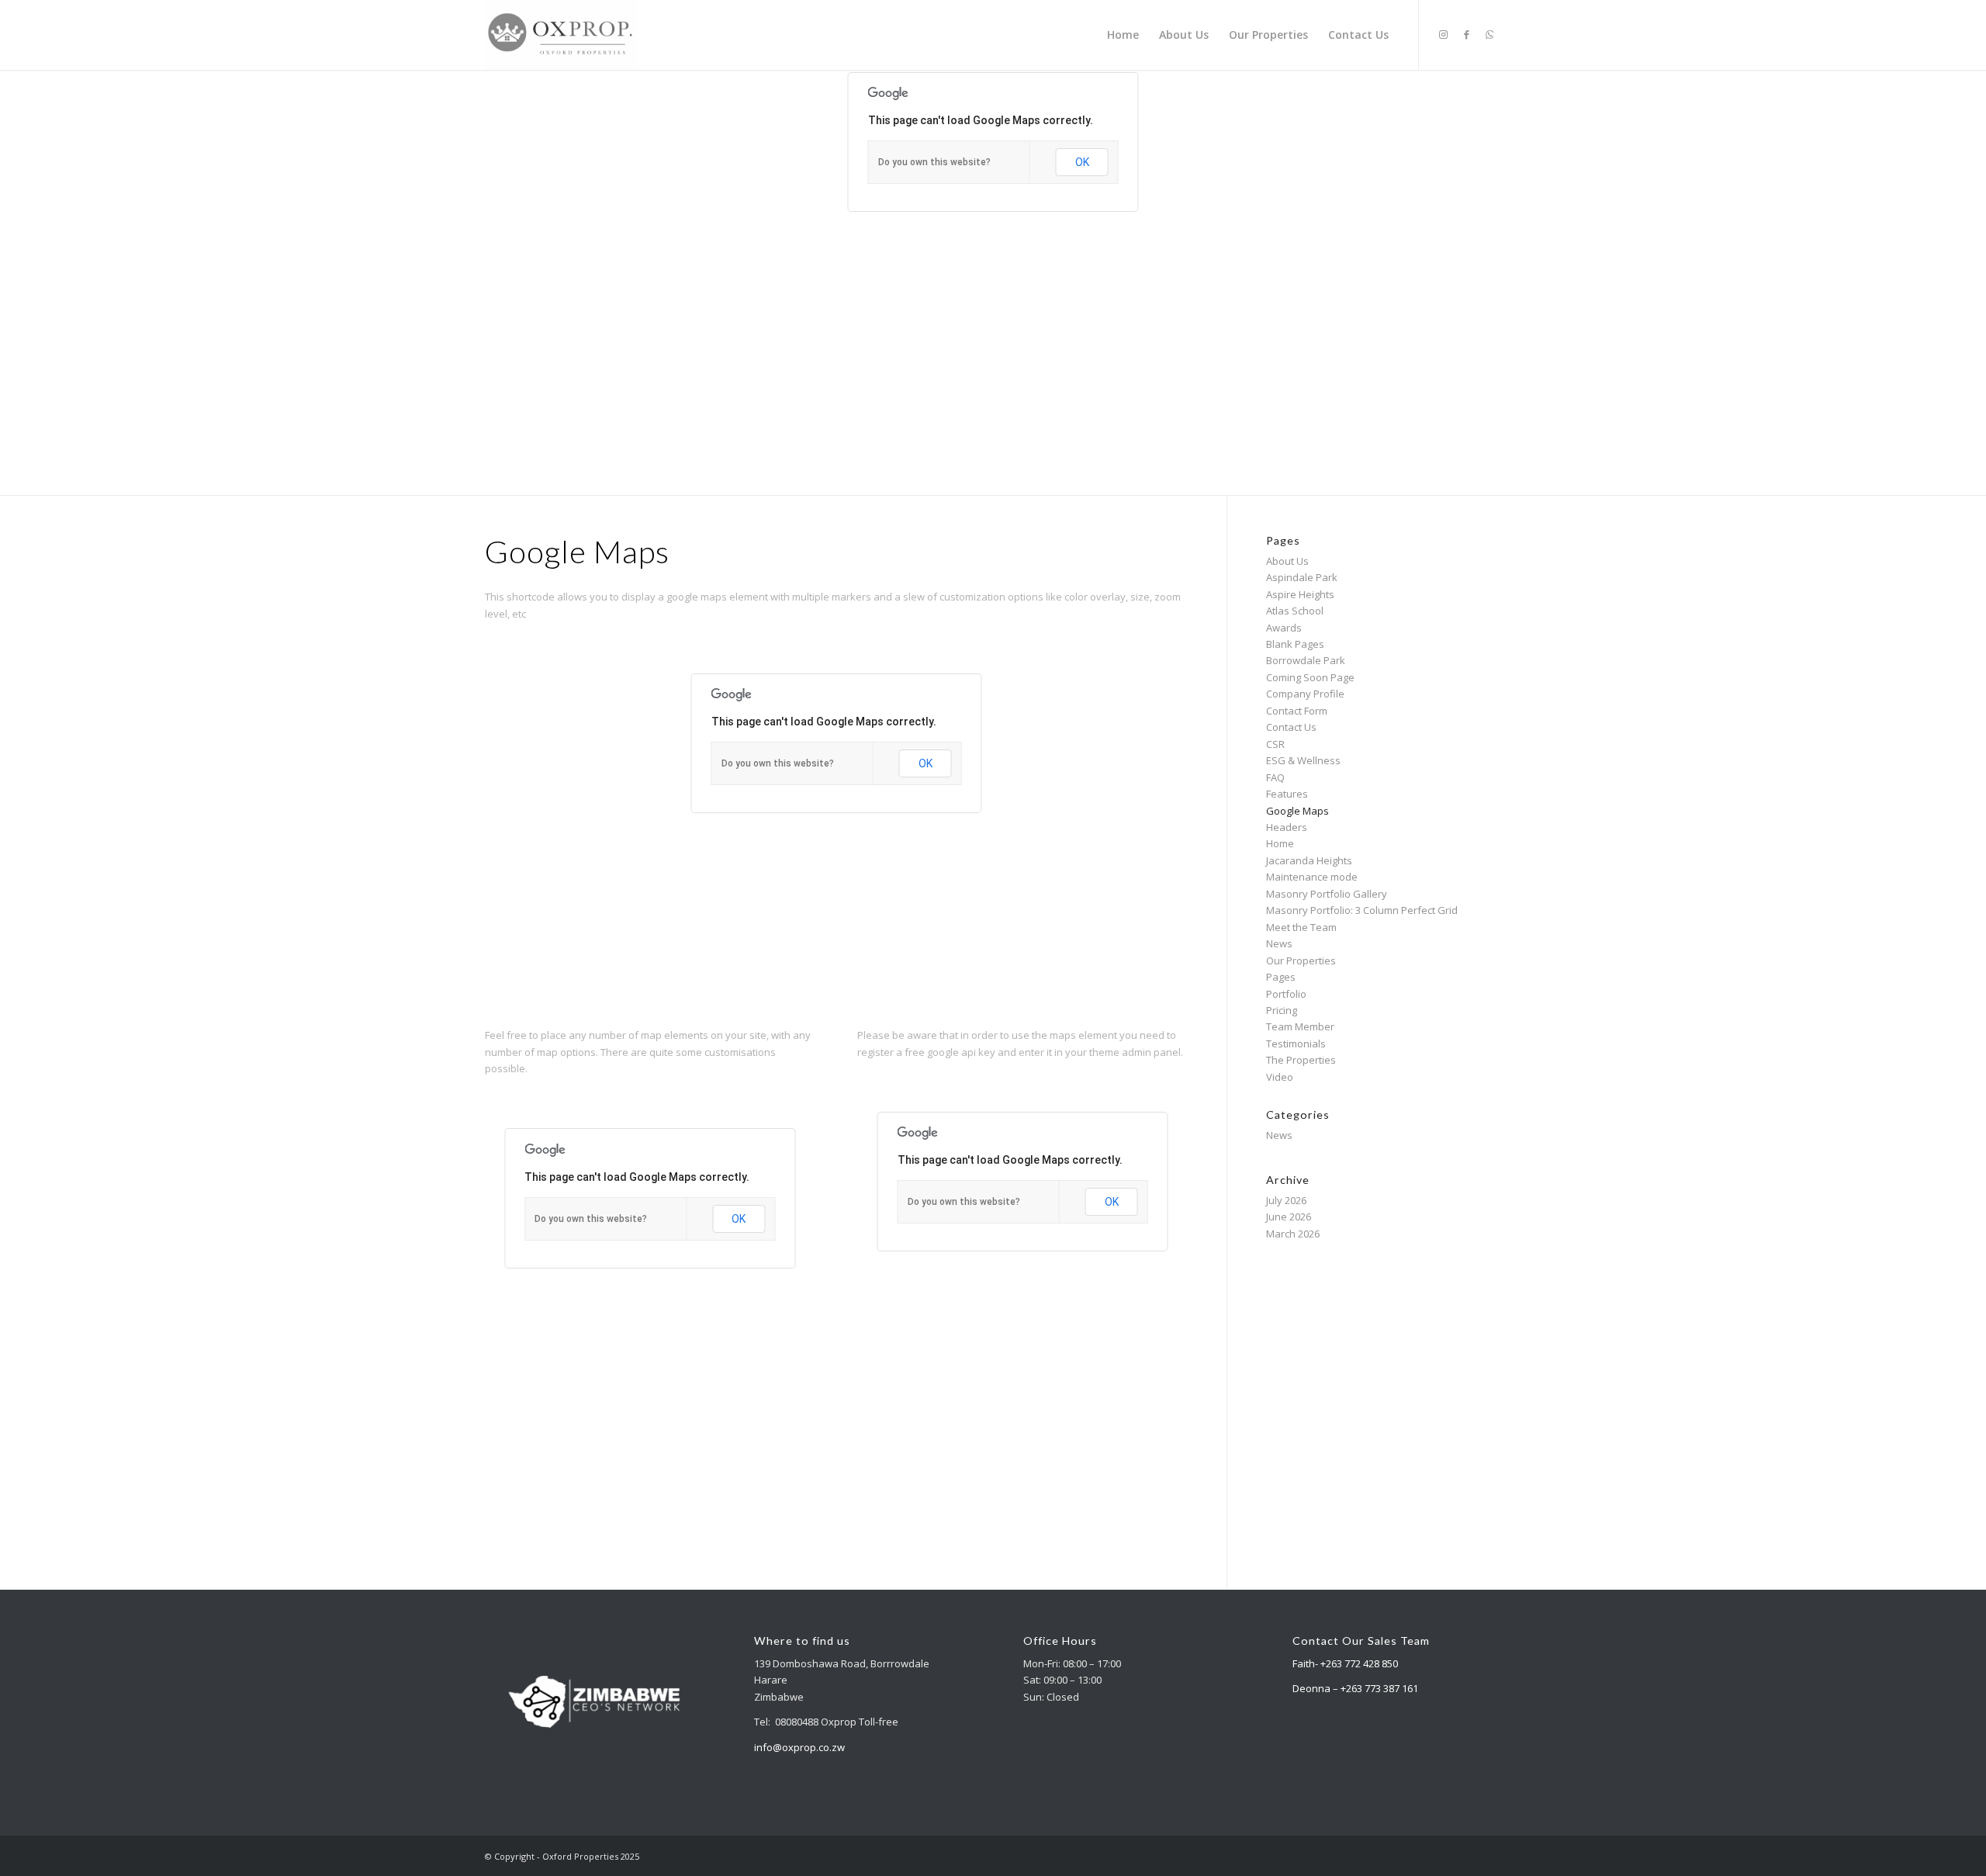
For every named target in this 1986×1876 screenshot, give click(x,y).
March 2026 (1293, 1234)
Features (1287, 794)
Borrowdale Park (1306, 660)
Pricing (1282, 1010)
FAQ (1275, 777)
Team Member (1300, 1026)
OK (1082, 162)
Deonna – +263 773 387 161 (1355, 1688)
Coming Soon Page (1310, 677)
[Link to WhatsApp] (1489, 34)
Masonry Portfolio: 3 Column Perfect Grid (1362, 910)
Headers (1287, 827)
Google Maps (1297, 811)
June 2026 (1289, 1217)
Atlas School (1295, 611)
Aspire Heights (1300, 594)
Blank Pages (1295, 644)
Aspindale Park (1302, 577)
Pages (1281, 977)
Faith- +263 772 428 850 (1345, 1663)
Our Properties (1301, 960)
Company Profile (1305, 694)
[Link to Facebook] (1466, 34)
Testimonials (1296, 1044)
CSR (1275, 744)
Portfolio (1286, 994)
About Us (1287, 561)
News (1279, 943)
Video (1280, 1077)
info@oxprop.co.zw (799, 1747)
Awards (1284, 628)
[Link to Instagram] (1443, 34)
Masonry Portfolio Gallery (1327, 894)
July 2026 (1286, 1200)
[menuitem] (1123, 35)
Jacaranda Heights (1309, 860)
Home (1280, 843)
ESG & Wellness (1303, 760)
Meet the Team (1301, 927)
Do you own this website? (934, 162)
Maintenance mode (1312, 877)
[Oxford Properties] (561, 35)
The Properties (1301, 1060)
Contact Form (1297, 711)
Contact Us (1291, 727)
